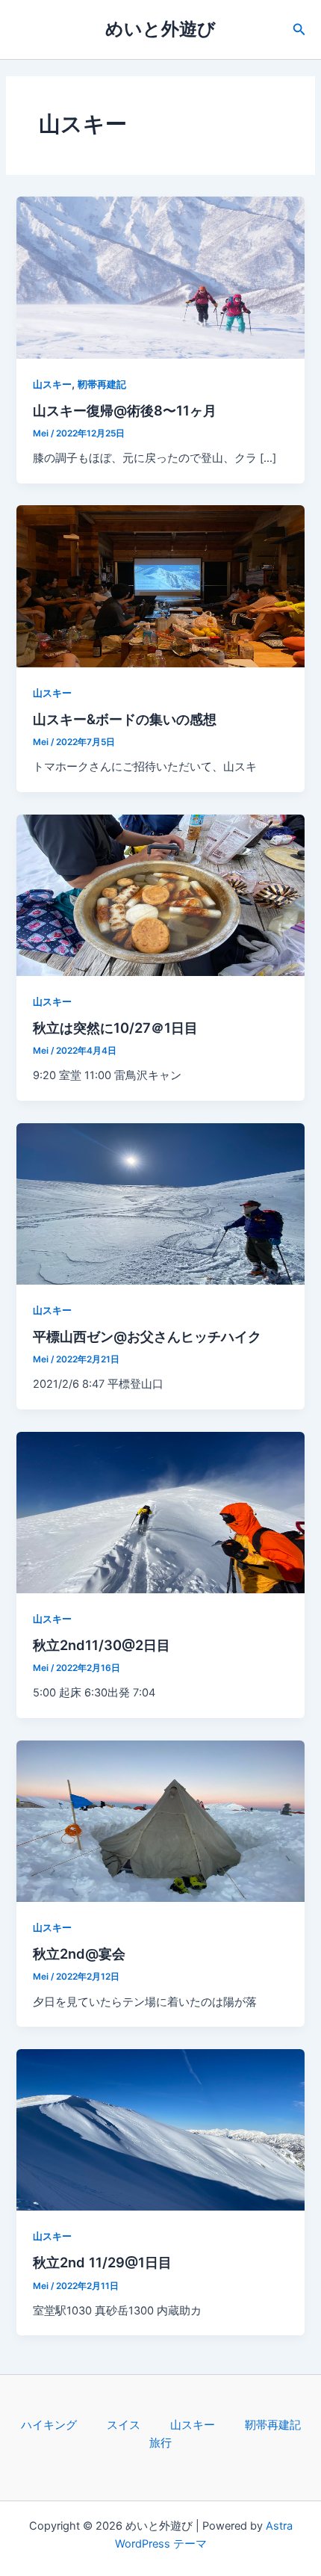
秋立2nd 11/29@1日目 (102, 2262)
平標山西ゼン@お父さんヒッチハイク (147, 1336)
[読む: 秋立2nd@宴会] (160, 1820)
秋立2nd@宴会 (79, 1953)
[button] (299, 30)
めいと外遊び (160, 29)
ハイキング (49, 2425)
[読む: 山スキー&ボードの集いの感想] (160, 586)
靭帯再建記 (102, 384)
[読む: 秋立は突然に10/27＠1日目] (160, 895)
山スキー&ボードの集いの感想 (125, 719)
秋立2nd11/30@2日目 (102, 1645)
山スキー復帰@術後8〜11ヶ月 (125, 410)
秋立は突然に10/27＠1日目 (115, 1028)
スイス (124, 2425)
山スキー (52, 384)
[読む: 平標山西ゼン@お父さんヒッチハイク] (160, 1203)
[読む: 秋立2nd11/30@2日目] (160, 1512)
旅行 (160, 2443)
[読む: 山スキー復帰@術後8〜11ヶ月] (160, 277)
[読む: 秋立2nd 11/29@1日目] (160, 2129)
